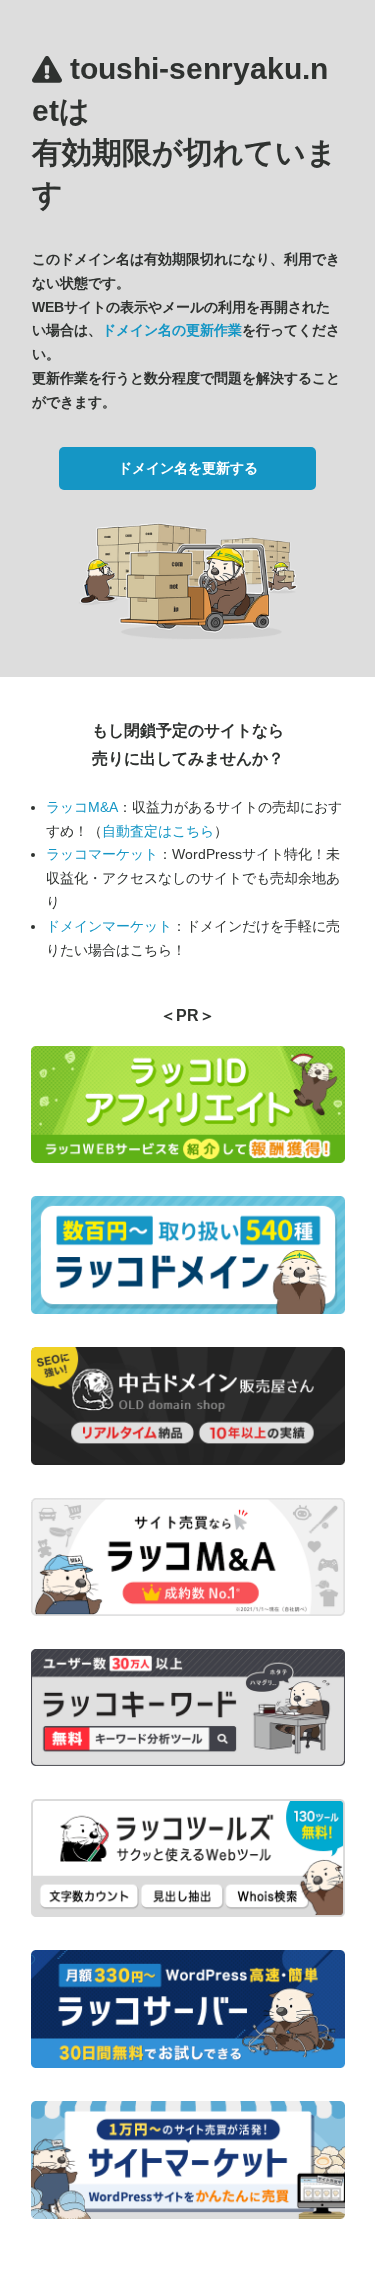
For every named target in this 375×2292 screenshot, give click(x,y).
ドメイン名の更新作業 (172, 330)
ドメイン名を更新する (188, 468)
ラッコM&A (82, 807)
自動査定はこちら (158, 831)
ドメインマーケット (109, 926)
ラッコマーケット (102, 854)
